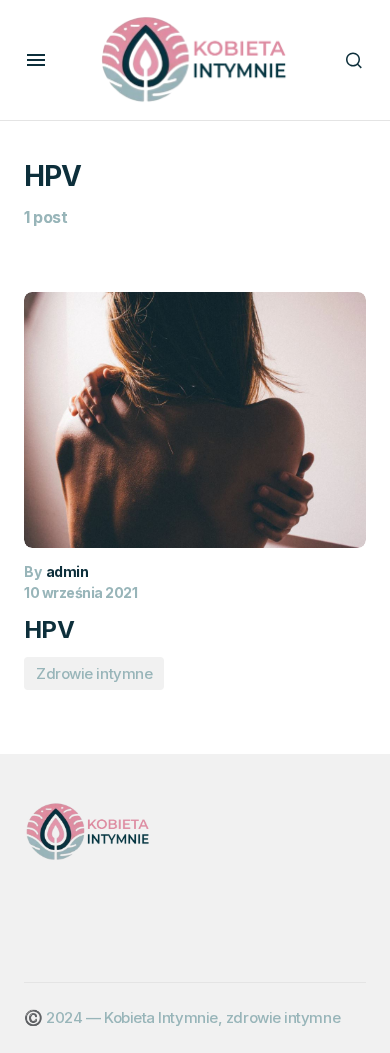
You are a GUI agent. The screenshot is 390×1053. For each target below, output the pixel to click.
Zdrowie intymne (94, 673)
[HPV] (195, 420)
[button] (36, 60)
